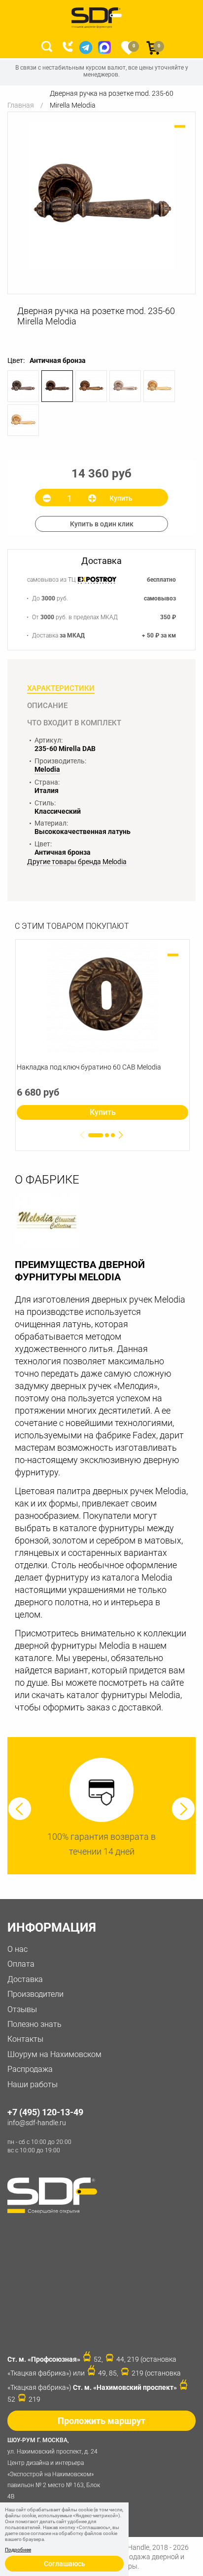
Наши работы (33, 2084)
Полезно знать (34, 2024)
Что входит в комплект (74, 723)
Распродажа (30, 2069)
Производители (35, 1994)
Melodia (47, 769)
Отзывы (22, 2009)
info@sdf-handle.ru (37, 2123)
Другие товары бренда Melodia (77, 862)
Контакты (25, 2039)
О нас (17, 1949)
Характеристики (61, 688)
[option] (101, 196)
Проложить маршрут (101, 2421)
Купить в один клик (102, 524)
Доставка (25, 1979)
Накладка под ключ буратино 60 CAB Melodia (89, 1067)
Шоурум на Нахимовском (54, 2054)
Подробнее (18, 2550)
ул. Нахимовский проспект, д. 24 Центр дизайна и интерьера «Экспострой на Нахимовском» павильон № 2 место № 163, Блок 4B (54, 2468)
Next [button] (183, 1809)
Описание (47, 706)
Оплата (21, 1964)
